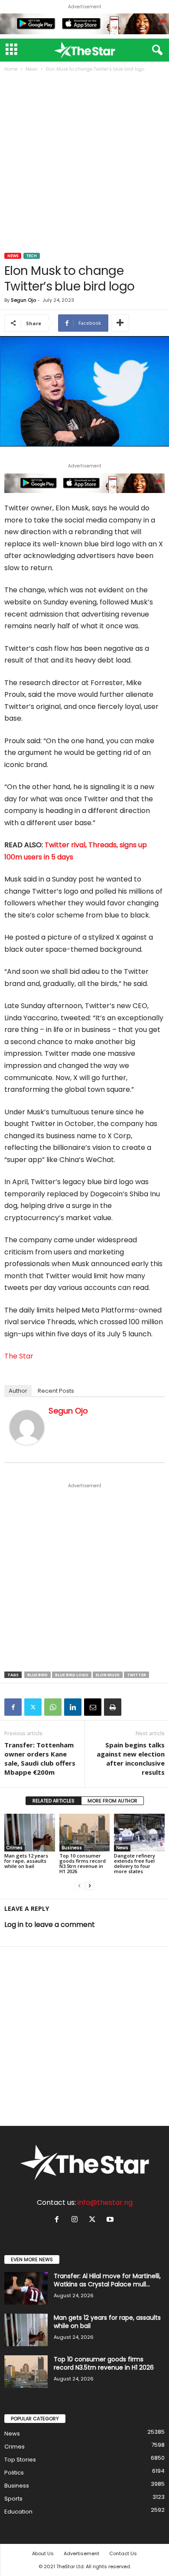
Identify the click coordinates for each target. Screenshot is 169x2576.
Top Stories (20, 2460)
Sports (13, 2499)
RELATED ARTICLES (54, 1801)
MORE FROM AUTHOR (112, 1801)
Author (18, 1391)
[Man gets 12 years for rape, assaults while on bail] (30, 1833)
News (32, 69)
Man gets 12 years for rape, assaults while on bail (26, 1861)
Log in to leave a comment (50, 1925)
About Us (43, 2553)
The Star (19, 1356)
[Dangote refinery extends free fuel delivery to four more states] (139, 1833)
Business (72, 1848)
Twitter (136, 1675)
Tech (32, 256)
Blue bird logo (72, 1675)
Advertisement (81, 2553)
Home (11, 69)
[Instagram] (76, 2220)
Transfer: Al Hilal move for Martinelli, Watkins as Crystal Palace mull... (107, 2280)
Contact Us (123, 2553)
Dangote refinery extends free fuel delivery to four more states (135, 1863)
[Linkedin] (73, 1707)
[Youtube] (111, 2220)
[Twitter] (33, 1707)
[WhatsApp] (53, 1707)
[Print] (113, 1707)
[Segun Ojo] (27, 1427)
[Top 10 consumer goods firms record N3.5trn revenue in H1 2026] (85, 1833)
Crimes (15, 1848)
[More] (120, 323)
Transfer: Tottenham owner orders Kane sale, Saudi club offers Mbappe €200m (40, 1758)
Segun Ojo (23, 300)
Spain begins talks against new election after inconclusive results (131, 1758)
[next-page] (90, 1886)
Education (18, 2512)
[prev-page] (79, 1886)
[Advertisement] (84, 163)
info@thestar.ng (105, 2202)
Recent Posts (56, 1391)
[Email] (93, 1707)
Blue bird (37, 1675)
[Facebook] (13, 1707)
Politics (14, 2473)
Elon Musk (108, 1675)
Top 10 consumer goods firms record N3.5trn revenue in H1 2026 (83, 1863)
